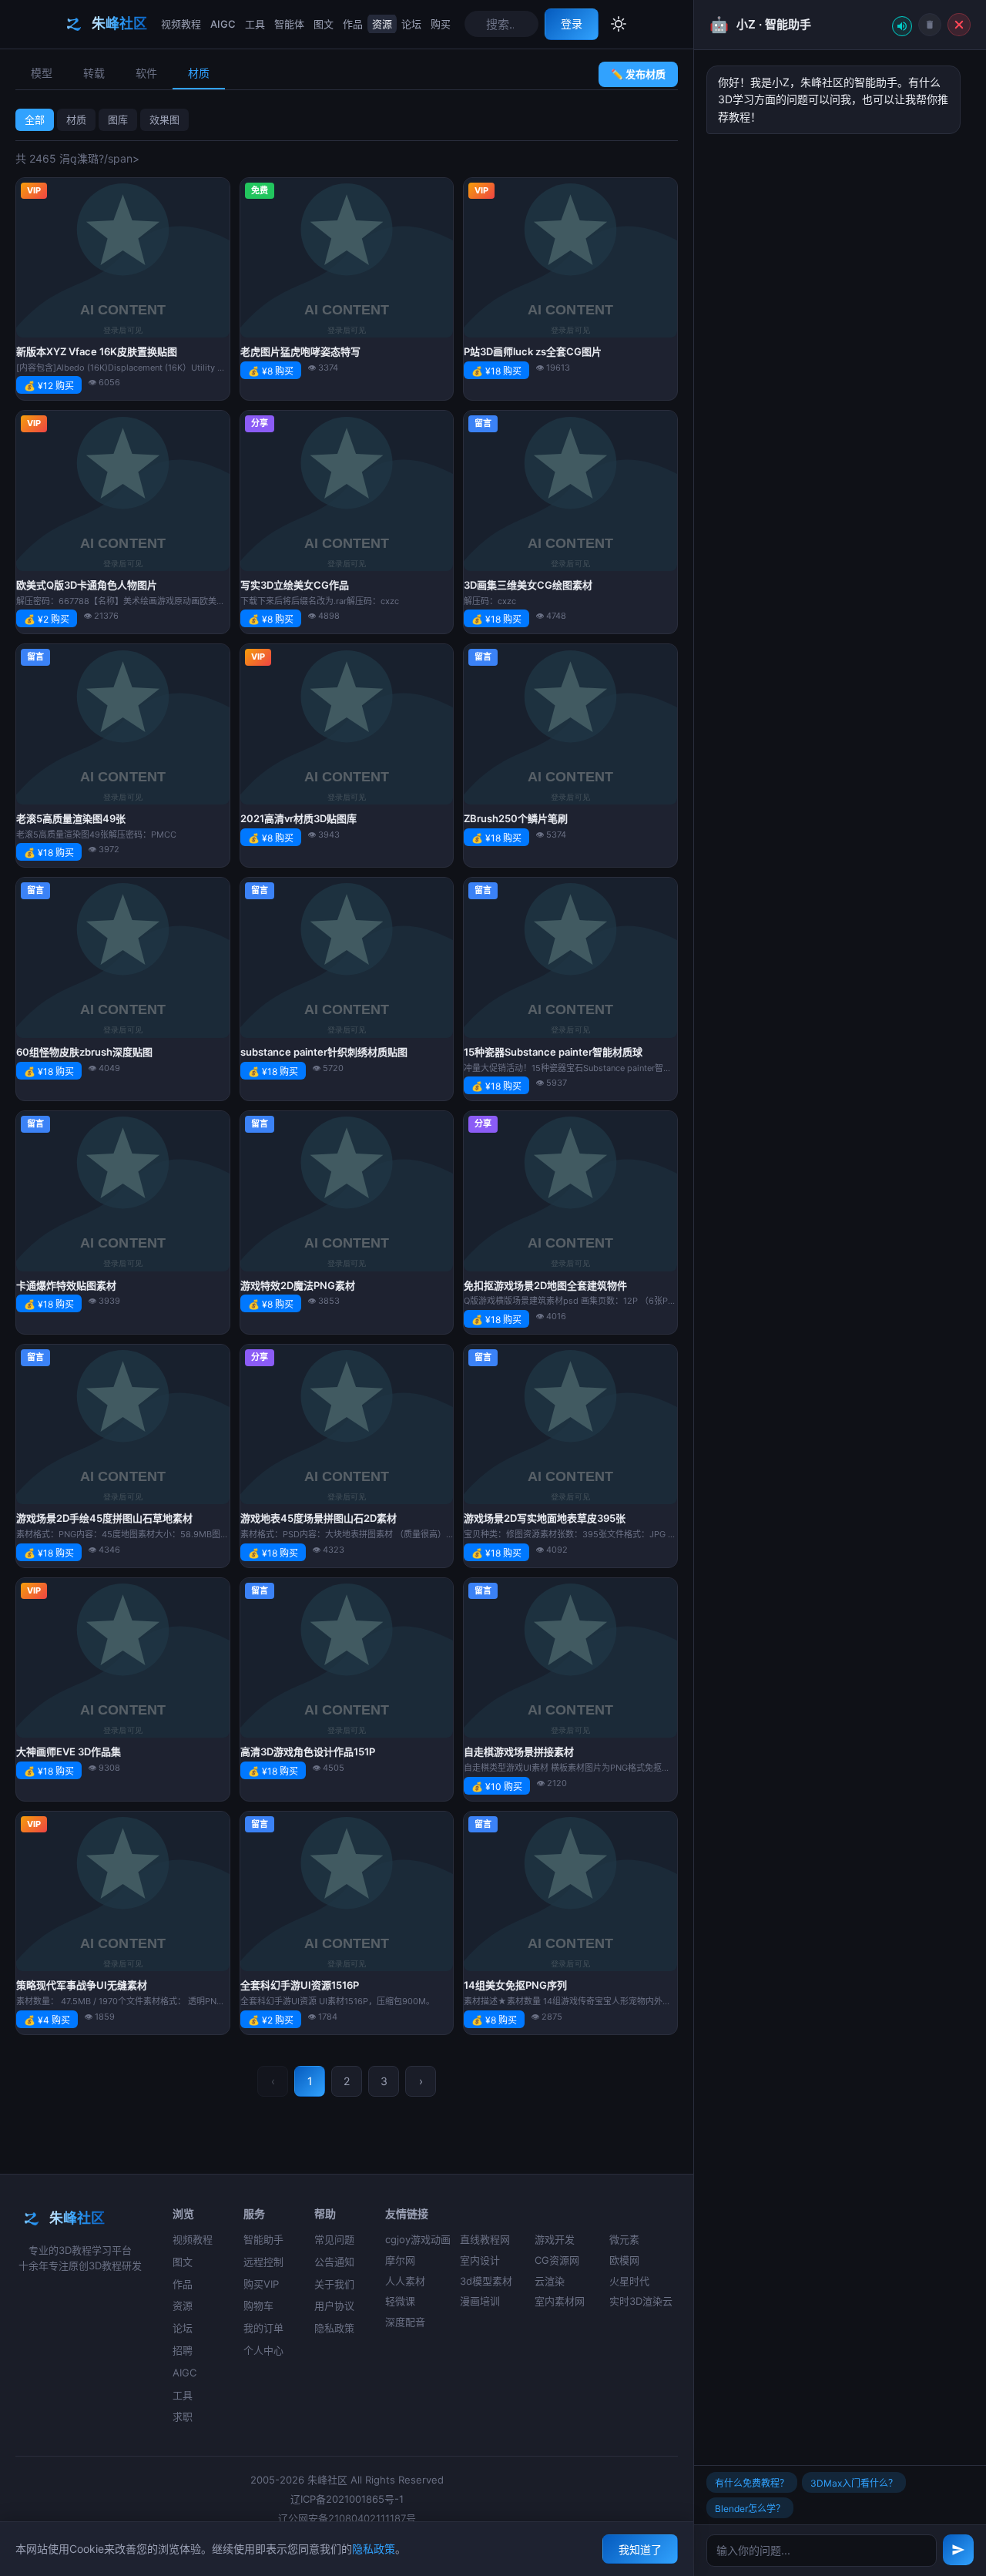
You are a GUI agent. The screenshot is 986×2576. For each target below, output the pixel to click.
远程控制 (263, 2262)
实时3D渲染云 (641, 2301)
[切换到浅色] (619, 24)
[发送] (958, 2550)
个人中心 (263, 2350)
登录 (572, 24)
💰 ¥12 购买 (49, 386)
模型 (42, 73)
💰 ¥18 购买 (496, 371)
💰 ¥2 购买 (47, 619)
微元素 (624, 2239)
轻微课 (400, 2301)
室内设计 (480, 2260)
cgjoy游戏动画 (418, 2239)
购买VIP (261, 2284)
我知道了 (640, 2549)
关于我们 (334, 2284)
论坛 (411, 24)
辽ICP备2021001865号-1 (347, 2499)
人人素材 (405, 2281)
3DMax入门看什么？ (854, 2483)
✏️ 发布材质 (638, 74)
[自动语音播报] (902, 26)
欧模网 (624, 2260)
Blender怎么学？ (750, 2509)
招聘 (183, 2350)
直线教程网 (485, 2239)
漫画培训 (480, 2301)
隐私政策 (334, 2328)
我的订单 (263, 2328)
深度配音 (405, 2322)
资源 (382, 24)
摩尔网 (400, 2260)
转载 (94, 73)
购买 (441, 24)
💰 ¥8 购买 (271, 371)
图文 (324, 24)
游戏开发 (555, 2239)
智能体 (289, 24)
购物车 (258, 2306)
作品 (353, 24)
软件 (146, 73)
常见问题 (334, 2239)
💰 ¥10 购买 (497, 1787)
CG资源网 (557, 2260)
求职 (183, 2416)
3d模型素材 (486, 2281)
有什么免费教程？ (752, 2483)
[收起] (959, 25)
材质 (199, 73)
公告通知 (334, 2262)
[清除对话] (930, 25)
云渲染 (550, 2281)
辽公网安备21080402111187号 (347, 2518)
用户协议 (334, 2306)
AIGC (223, 24)
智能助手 (263, 2239)
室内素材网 (560, 2301)
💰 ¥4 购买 (47, 2020)
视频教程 (181, 24)
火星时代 (629, 2281)
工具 (255, 24)
